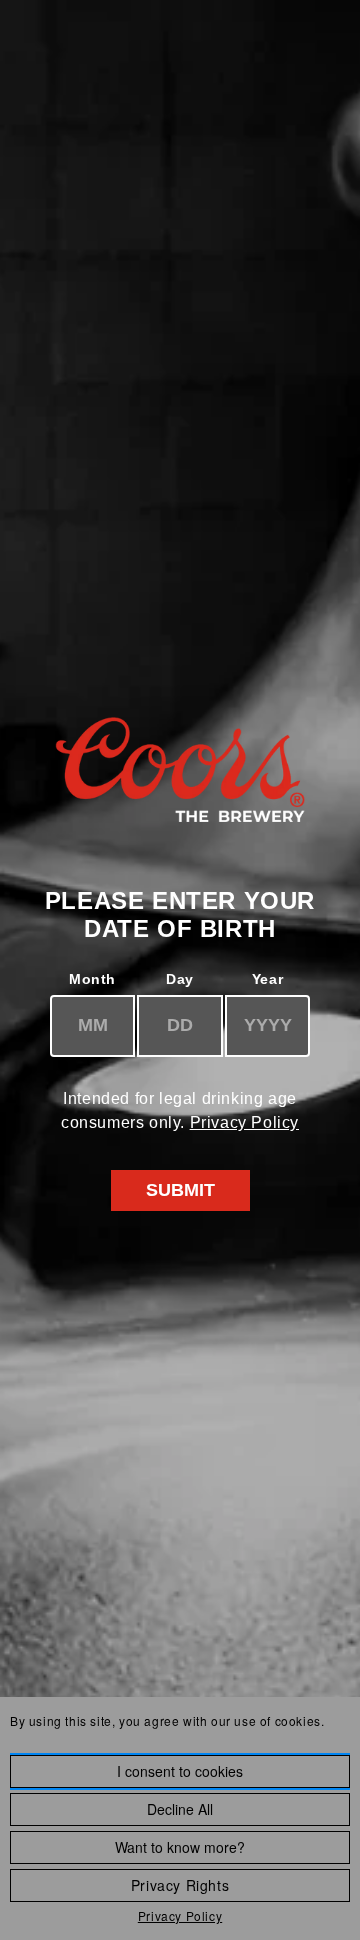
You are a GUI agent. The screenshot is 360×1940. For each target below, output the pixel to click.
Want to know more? (180, 1847)
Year (267, 979)
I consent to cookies (180, 1771)
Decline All (180, 1809)
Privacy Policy (244, 1122)
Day (180, 979)
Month (92, 979)
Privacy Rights (180, 1885)
